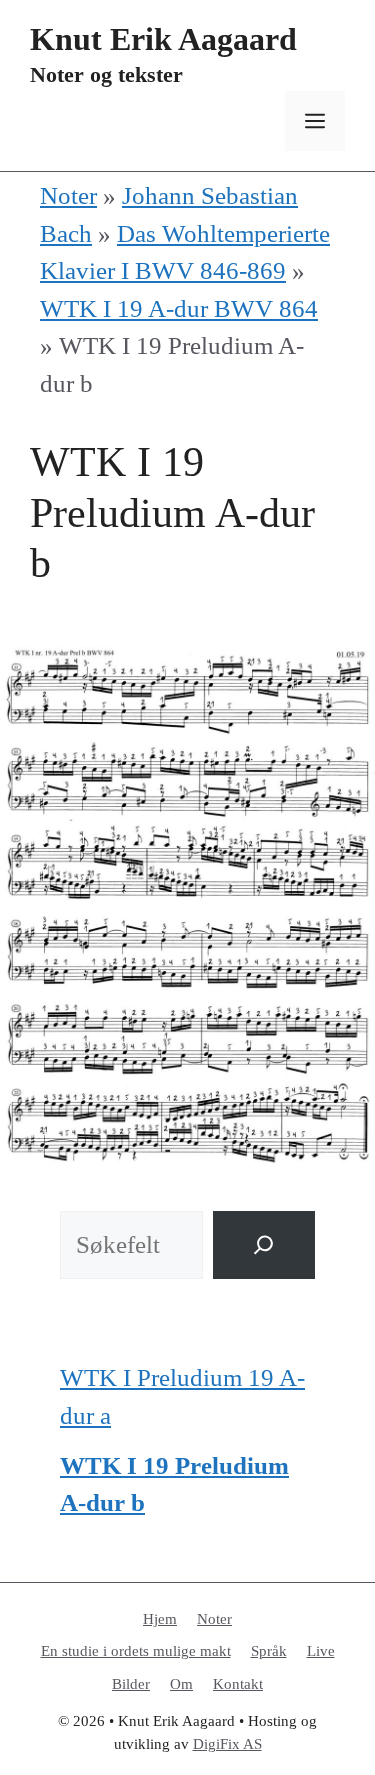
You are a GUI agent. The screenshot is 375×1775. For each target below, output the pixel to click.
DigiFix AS (227, 1744)
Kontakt (238, 1684)
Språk (269, 1651)
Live (321, 1651)
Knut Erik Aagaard (163, 39)
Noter (68, 195)
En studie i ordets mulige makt (136, 1651)
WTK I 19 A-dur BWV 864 (179, 308)
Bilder (131, 1684)
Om (181, 1684)
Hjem (160, 1619)
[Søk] (264, 1245)
